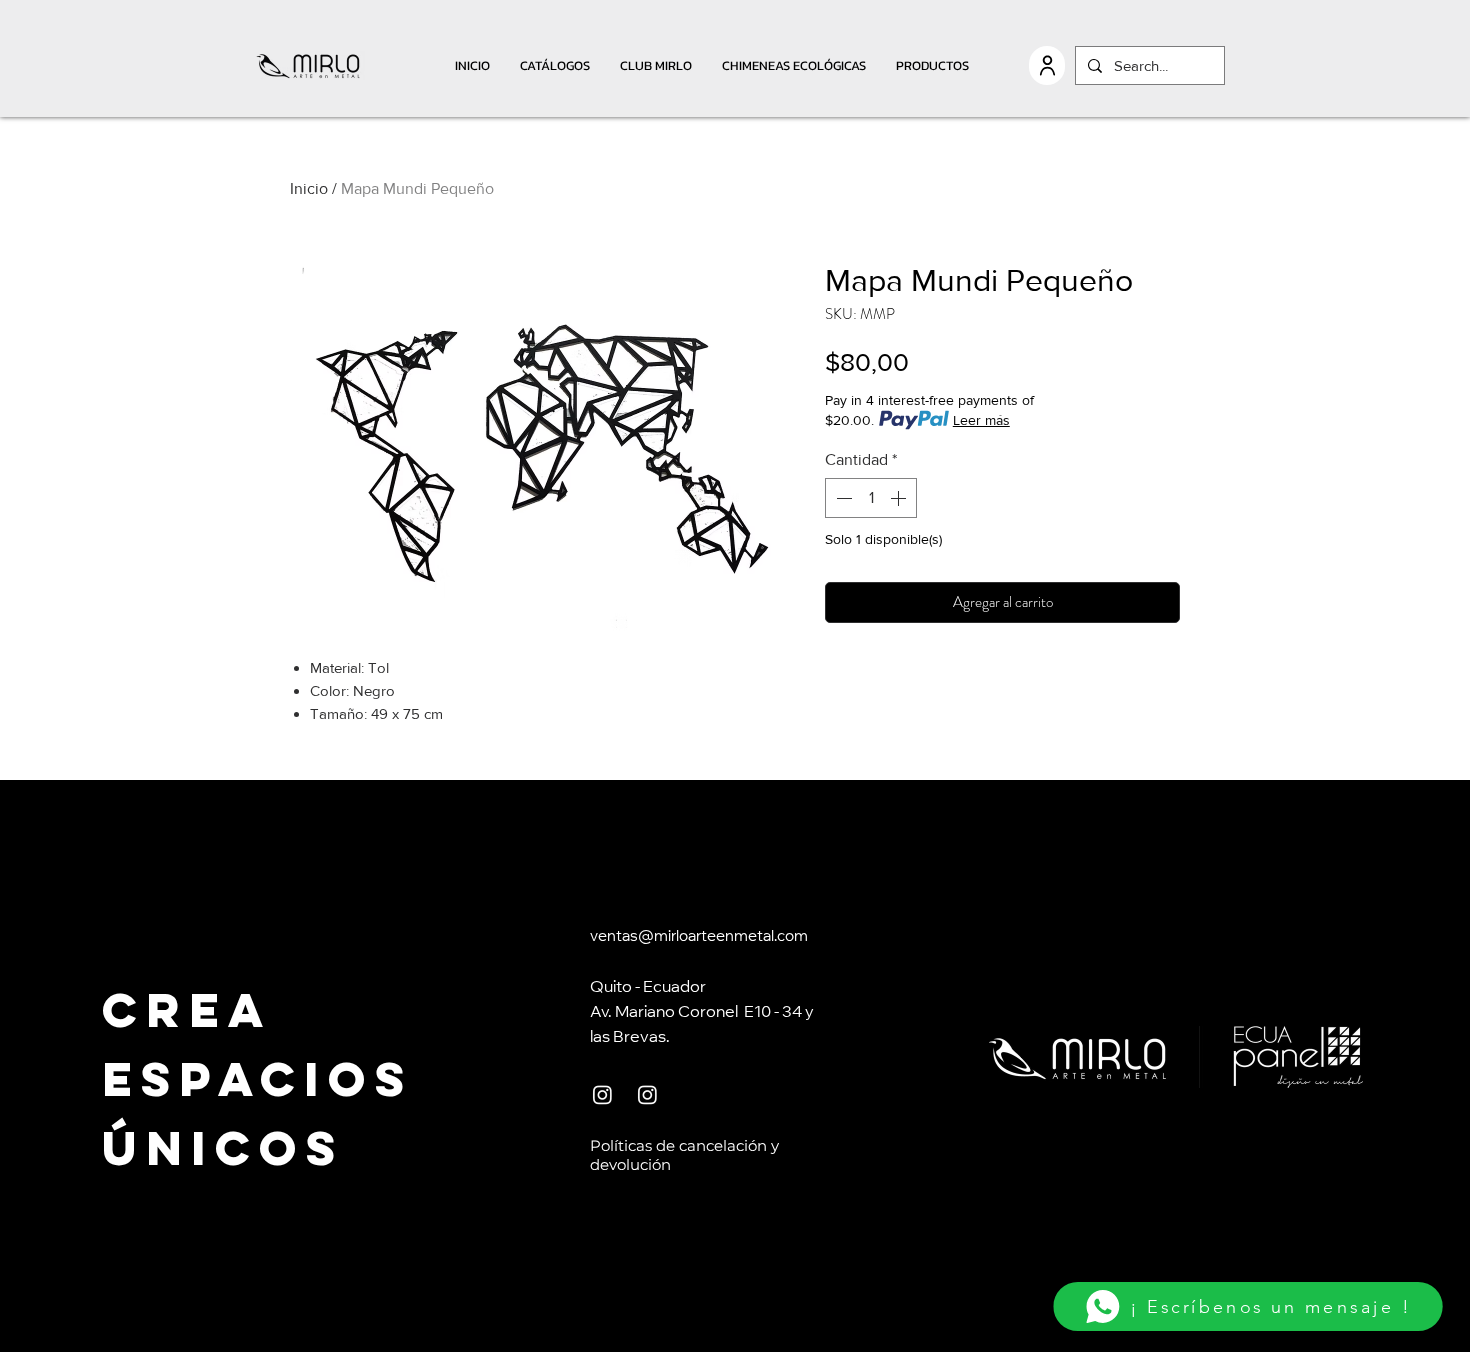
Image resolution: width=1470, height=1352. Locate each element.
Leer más (981, 420)
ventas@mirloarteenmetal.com (699, 937)
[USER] (1047, 65)
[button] (555, 65)
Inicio (309, 188)
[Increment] (900, 498)
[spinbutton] (871, 498)
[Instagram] (602, 1094)
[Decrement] (842, 498)
